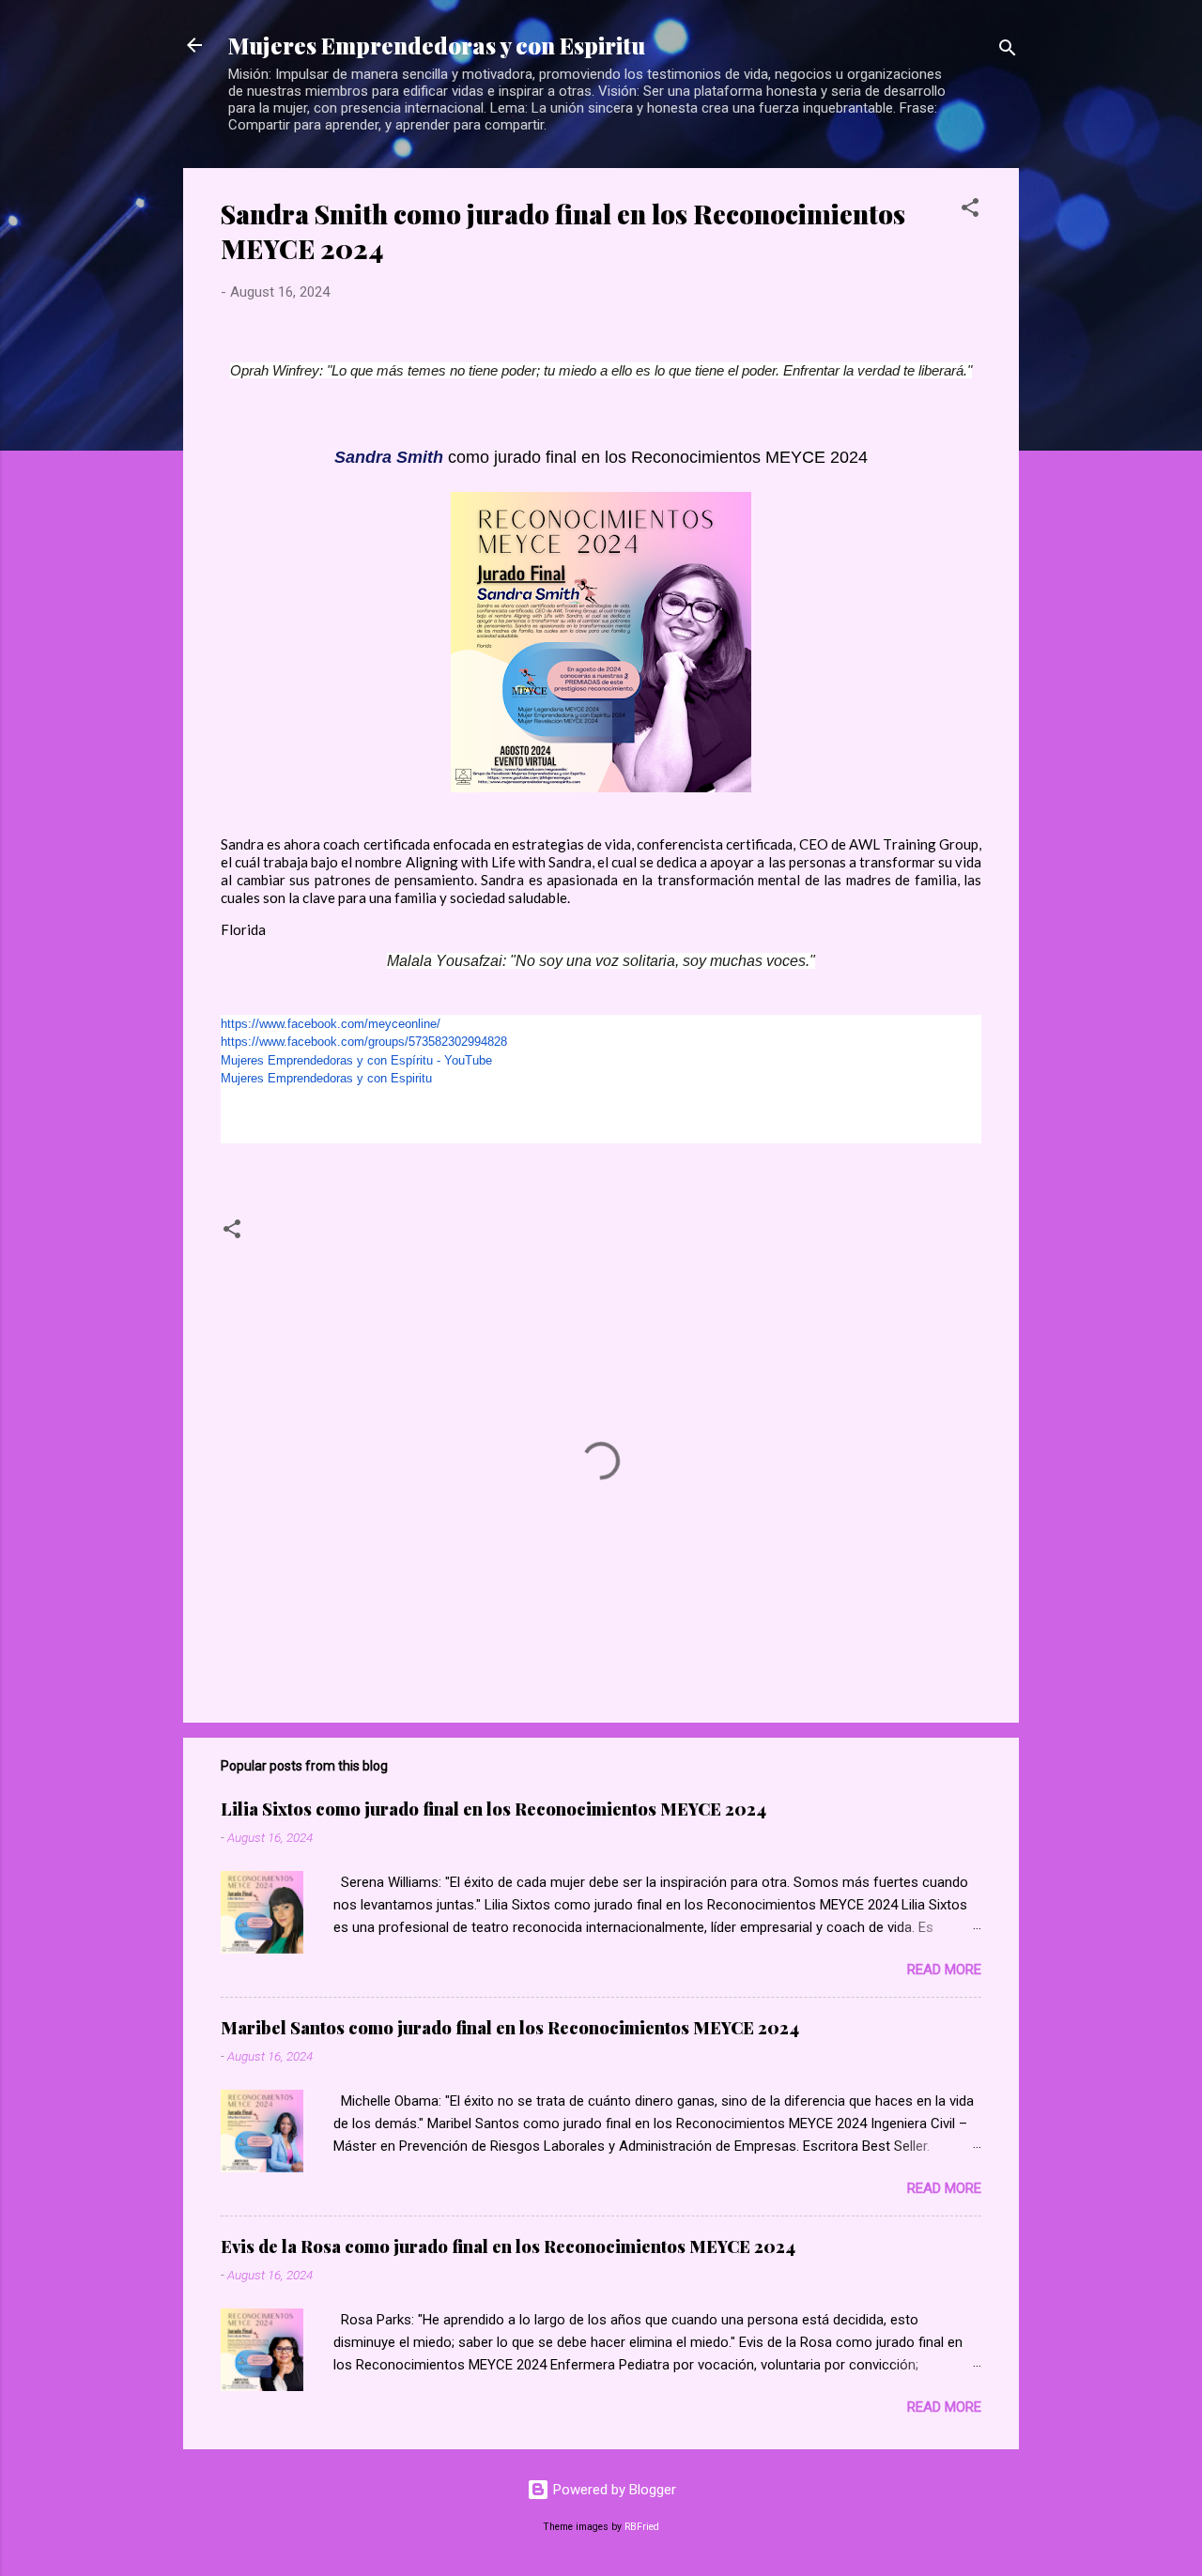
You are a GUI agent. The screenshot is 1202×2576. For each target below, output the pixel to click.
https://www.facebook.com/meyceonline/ (331, 1024)
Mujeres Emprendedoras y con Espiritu (437, 45)
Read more (944, 1970)
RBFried (642, 2527)
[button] (970, 211)
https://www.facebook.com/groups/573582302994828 (364, 1042)
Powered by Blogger (613, 2490)
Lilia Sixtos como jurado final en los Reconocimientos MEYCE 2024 (493, 1809)
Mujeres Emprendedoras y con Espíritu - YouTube (356, 1060)
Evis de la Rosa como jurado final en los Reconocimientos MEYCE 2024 (508, 2246)
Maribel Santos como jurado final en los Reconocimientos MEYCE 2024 (510, 2028)
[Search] (1008, 51)
